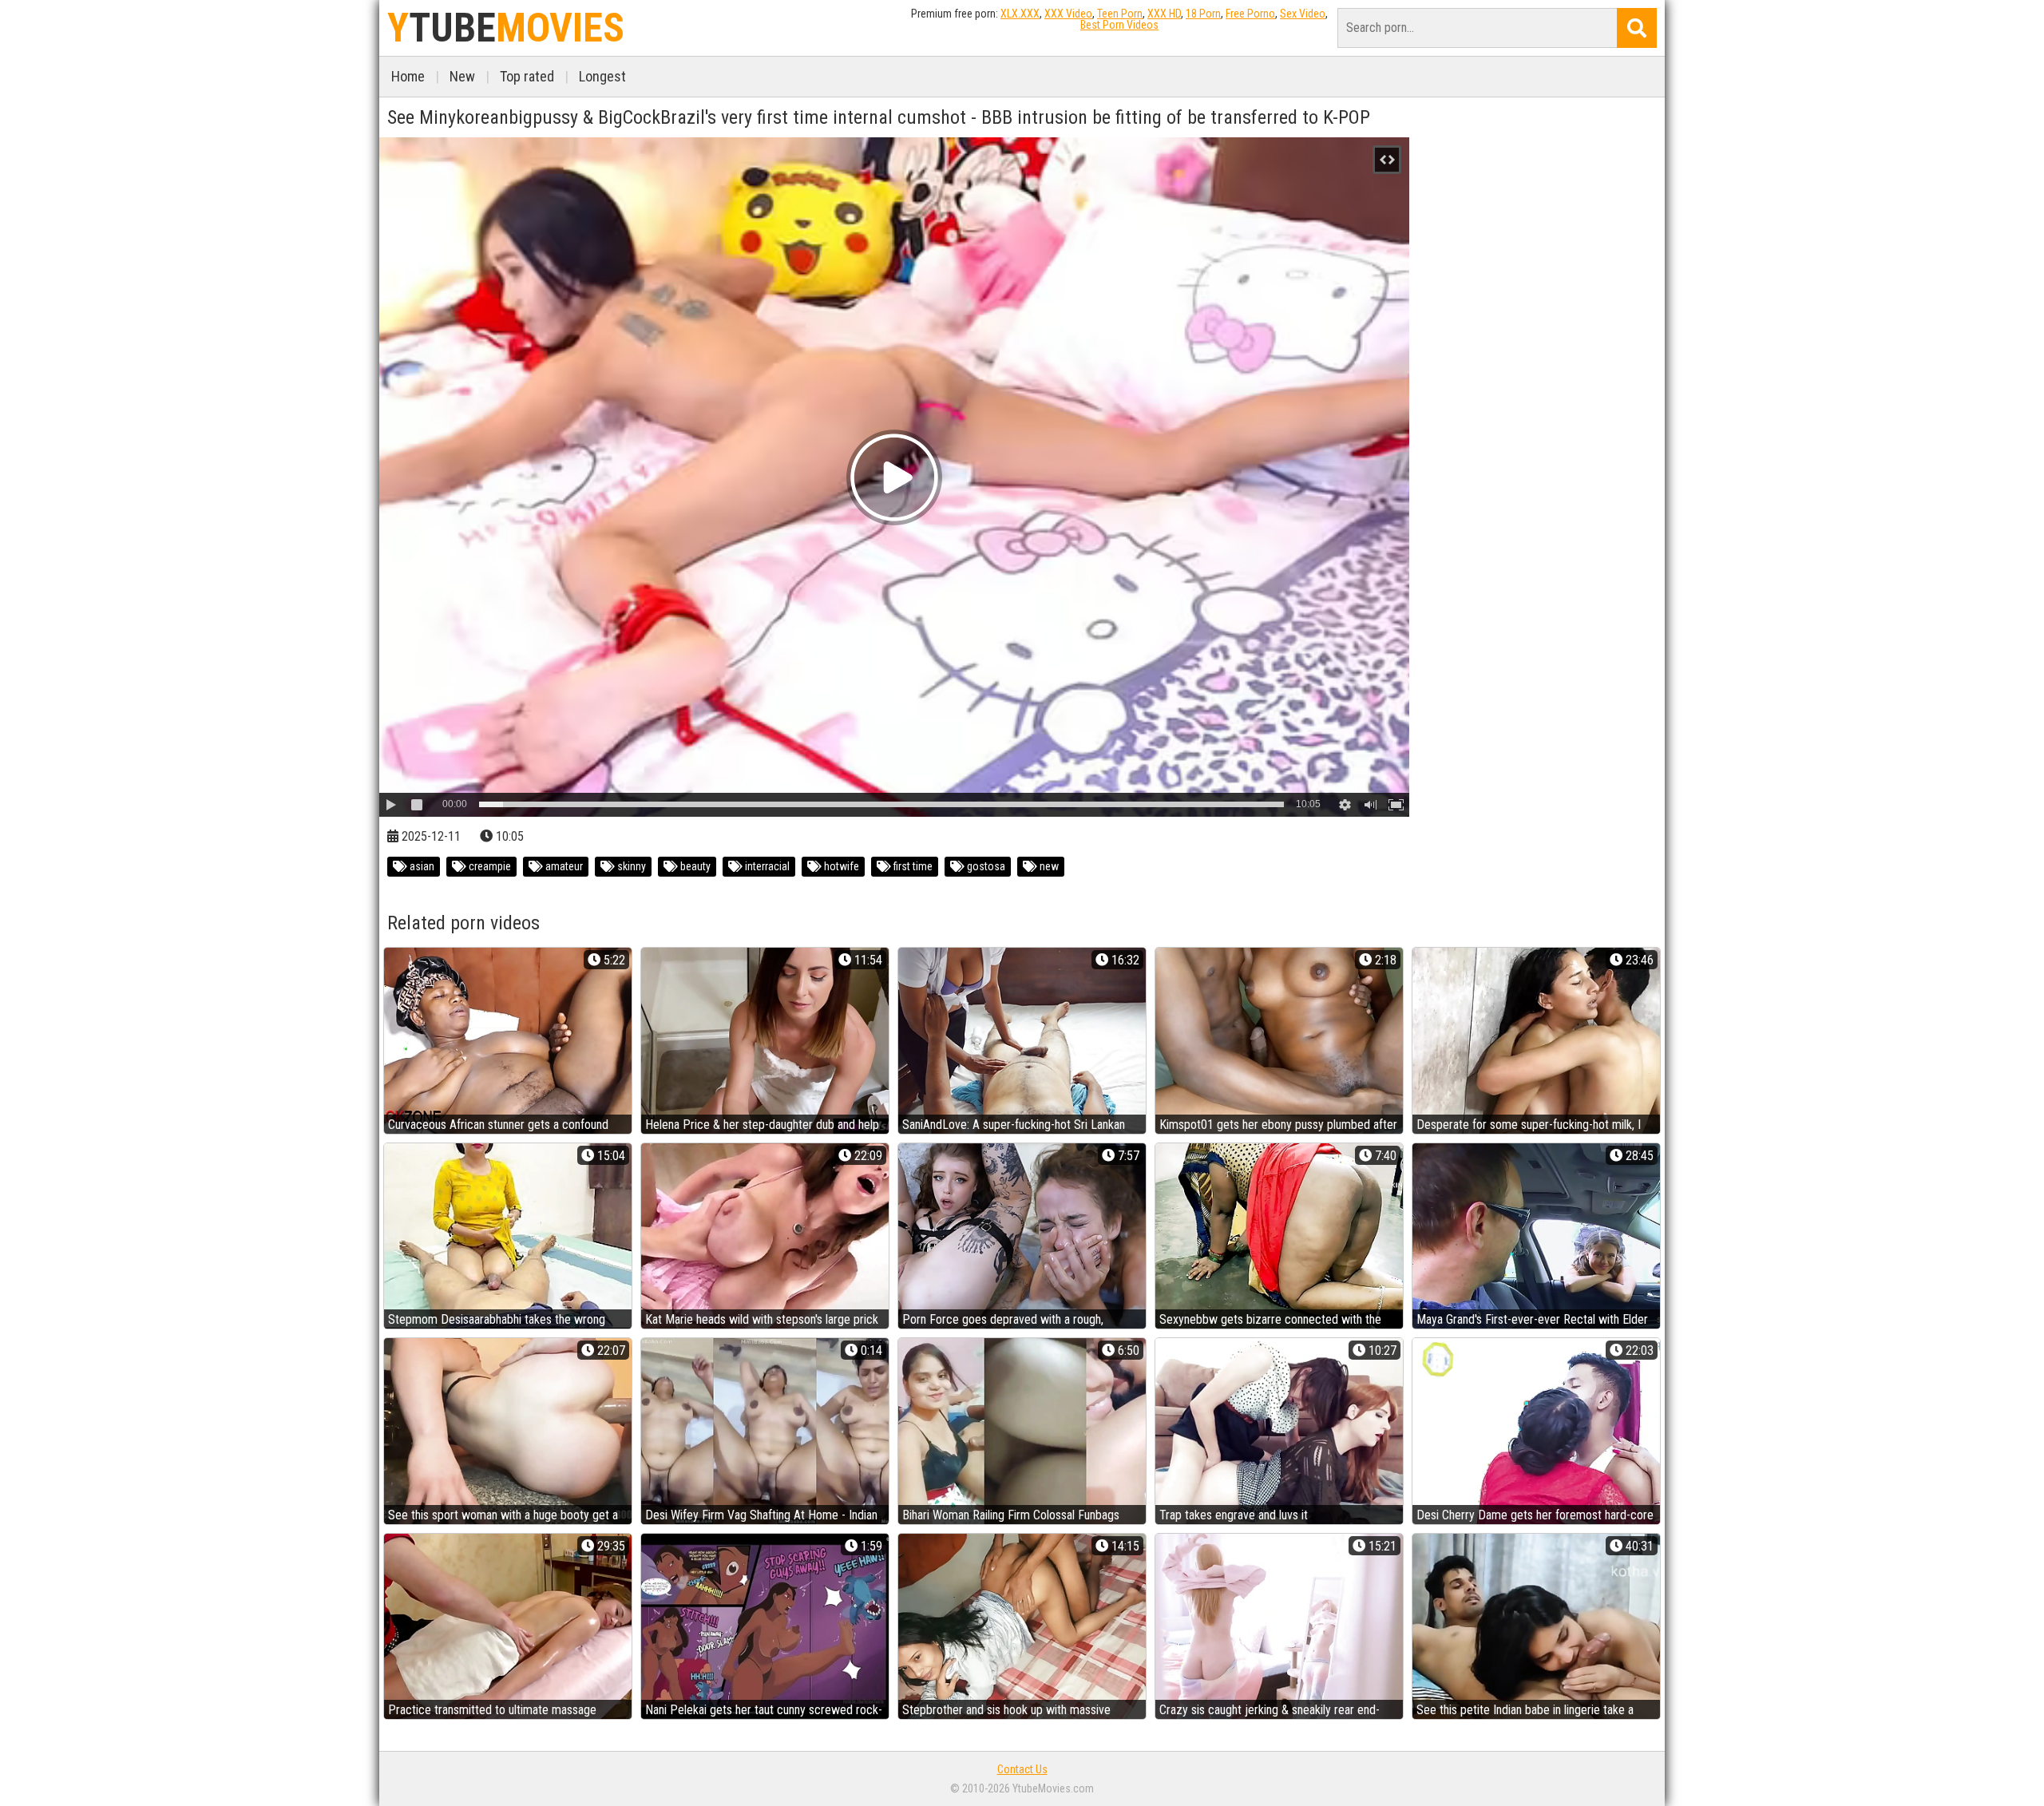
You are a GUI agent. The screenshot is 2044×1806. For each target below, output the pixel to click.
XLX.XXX (1020, 14)
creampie (489, 866)
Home (408, 76)
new (1048, 866)
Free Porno (1250, 14)
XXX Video (1068, 14)
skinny (630, 866)
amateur (563, 866)
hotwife (840, 866)
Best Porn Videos (1119, 25)
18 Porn (1203, 14)
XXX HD (1164, 14)
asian (421, 866)
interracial (766, 866)
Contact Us (1022, 1769)
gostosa (985, 866)
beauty (694, 866)
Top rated (527, 76)
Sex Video (1303, 14)
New (462, 76)
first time (912, 866)
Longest (602, 76)
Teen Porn (1120, 14)
